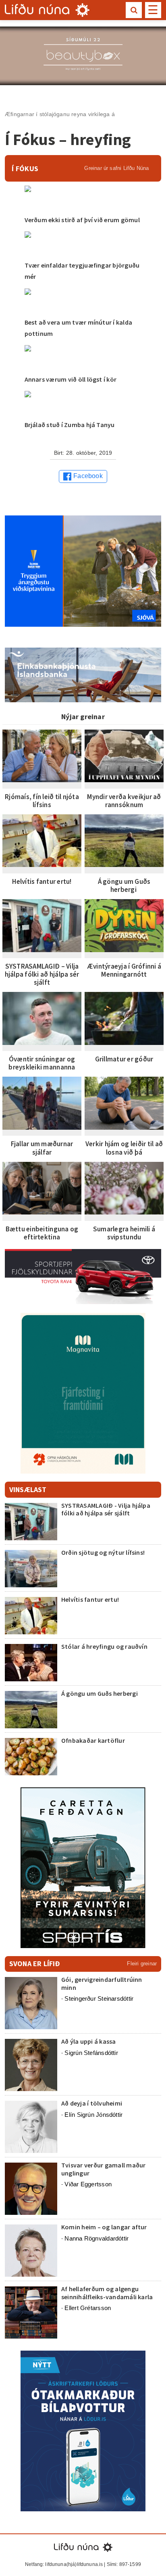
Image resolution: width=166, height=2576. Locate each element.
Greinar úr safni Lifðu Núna (116, 168)
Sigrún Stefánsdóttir (91, 2053)
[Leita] (134, 10)
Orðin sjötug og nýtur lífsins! (103, 1552)
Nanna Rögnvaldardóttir (96, 2238)
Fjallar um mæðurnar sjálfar (42, 1148)
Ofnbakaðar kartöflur (93, 1740)
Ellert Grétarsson (88, 2308)
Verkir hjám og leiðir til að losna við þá (124, 1148)
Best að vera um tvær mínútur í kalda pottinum (79, 328)
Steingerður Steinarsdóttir (99, 1998)
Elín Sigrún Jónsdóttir (93, 2115)
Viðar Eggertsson (88, 2184)
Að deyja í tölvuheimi (92, 2103)
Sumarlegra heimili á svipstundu (124, 1233)
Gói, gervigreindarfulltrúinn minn (102, 1983)
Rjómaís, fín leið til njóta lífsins (42, 801)
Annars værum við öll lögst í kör (71, 379)
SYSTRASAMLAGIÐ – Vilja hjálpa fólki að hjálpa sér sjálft (42, 974)
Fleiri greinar (142, 1964)
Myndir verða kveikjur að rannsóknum (124, 801)
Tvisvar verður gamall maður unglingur (103, 2169)
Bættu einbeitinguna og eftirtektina (42, 1233)
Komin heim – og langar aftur (104, 2227)
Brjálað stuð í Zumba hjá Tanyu (70, 425)
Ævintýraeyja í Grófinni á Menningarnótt (124, 970)
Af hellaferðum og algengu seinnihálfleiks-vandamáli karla (107, 2293)
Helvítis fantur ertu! (42, 881)
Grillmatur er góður (124, 1059)
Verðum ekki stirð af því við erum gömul (82, 220)
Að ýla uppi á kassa (89, 2041)
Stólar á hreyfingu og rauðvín (104, 1646)
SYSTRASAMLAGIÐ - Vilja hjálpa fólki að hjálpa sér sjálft (106, 1509)
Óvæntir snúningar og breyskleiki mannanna (42, 1063)
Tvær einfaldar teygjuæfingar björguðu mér (82, 271)
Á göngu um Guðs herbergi (124, 885)
